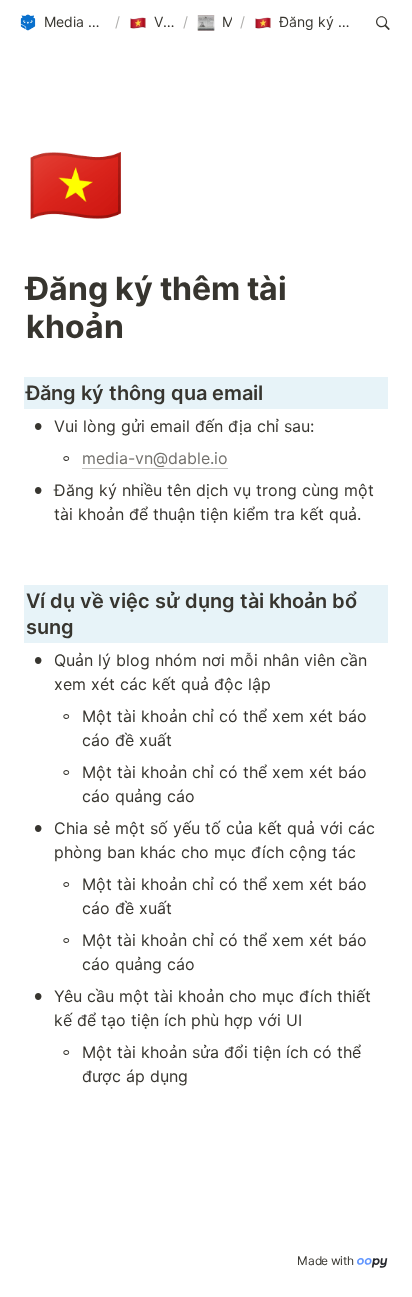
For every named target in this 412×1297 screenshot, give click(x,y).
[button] (62, 23)
